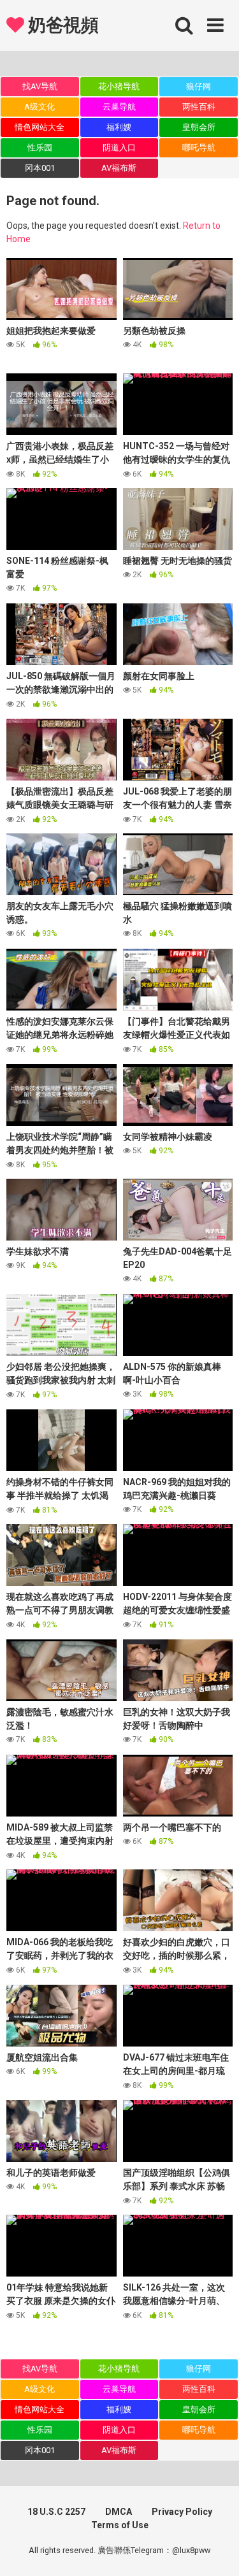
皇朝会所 (199, 127)
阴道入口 (119, 148)
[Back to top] (215, 2550)
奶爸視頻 (61, 25)
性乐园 (40, 148)
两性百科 (199, 107)
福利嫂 (119, 127)
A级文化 (40, 107)
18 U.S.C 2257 (56, 2512)
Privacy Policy (182, 2512)
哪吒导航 (199, 148)
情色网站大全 (40, 127)
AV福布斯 (119, 168)
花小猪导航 (119, 86)
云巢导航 (119, 107)
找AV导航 (40, 86)
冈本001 (40, 168)
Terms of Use (120, 2525)
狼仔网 (199, 86)
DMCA (119, 2512)
